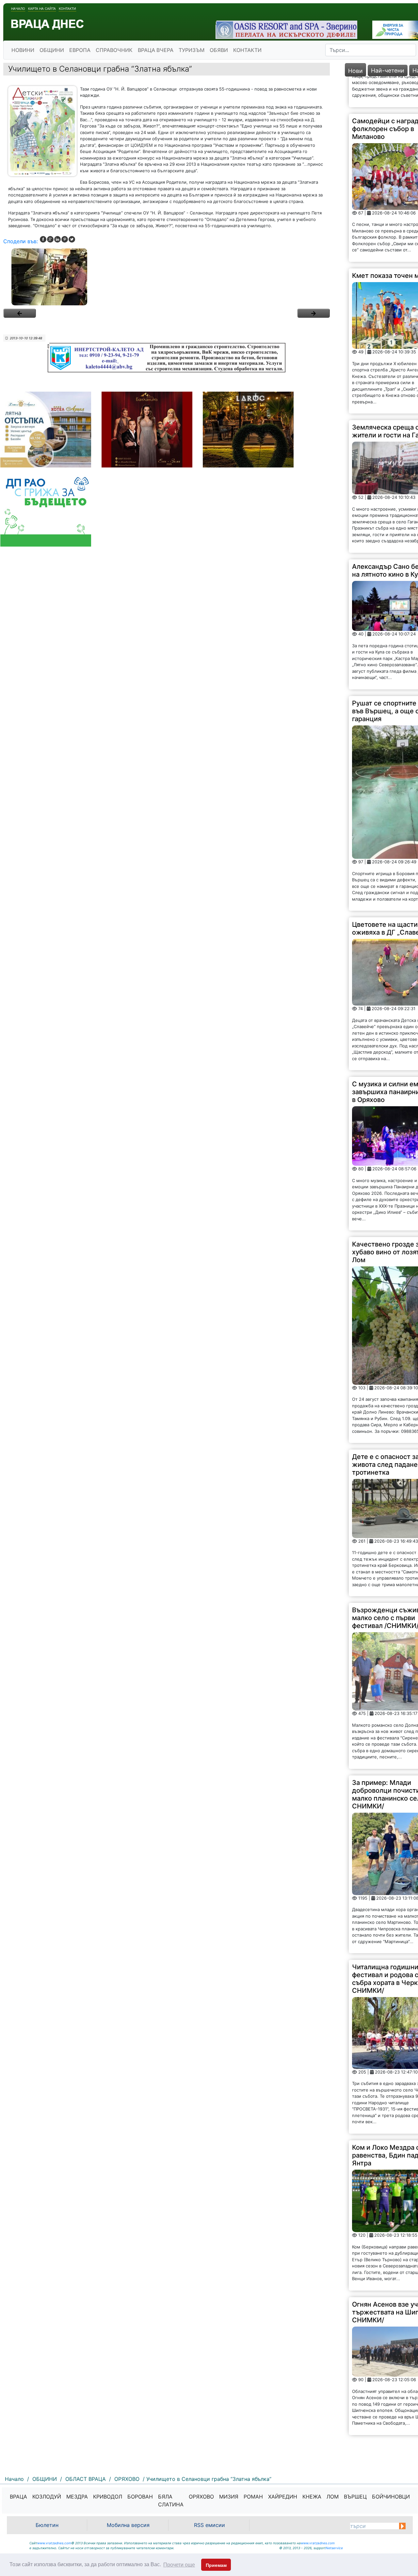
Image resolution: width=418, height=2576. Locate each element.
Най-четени (388, 70)
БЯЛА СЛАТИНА (171, 2500)
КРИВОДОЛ (108, 2497)
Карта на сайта (42, 8)
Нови (355, 71)
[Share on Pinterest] (65, 239)
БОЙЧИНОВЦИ (391, 2497)
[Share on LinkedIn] (57, 239)
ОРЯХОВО (201, 2497)
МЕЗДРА (77, 2497)
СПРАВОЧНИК (114, 50)
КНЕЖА (312, 2497)
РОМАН (253, 2497)
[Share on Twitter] (72, 239)
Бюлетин (47, 2525)
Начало (18, 8)
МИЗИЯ (229, 2497)
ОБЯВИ (219, 50)
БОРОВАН (140, 2497)
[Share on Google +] (50, 239)
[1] (167, 277)
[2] (313, 313)
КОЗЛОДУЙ (47, 2497)
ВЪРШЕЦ (355, 2497)
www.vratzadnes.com (54, 2543)
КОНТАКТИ (247, 50)
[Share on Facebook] (43, 239)
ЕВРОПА (80, 50)
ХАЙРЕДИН (283, 2497)
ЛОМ (333, 2497)
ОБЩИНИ (52, 50)
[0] (20, 313)
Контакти (67, 8)
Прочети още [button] (179, 2565)
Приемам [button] (216, 2565)
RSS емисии (209, 2525)
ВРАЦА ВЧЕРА (156, 50)
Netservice (334, 2548)
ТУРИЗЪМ (192, 50)
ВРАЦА (18, 2497)
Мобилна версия (128, 2525)
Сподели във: (21, 241)
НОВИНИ (23, 50)
